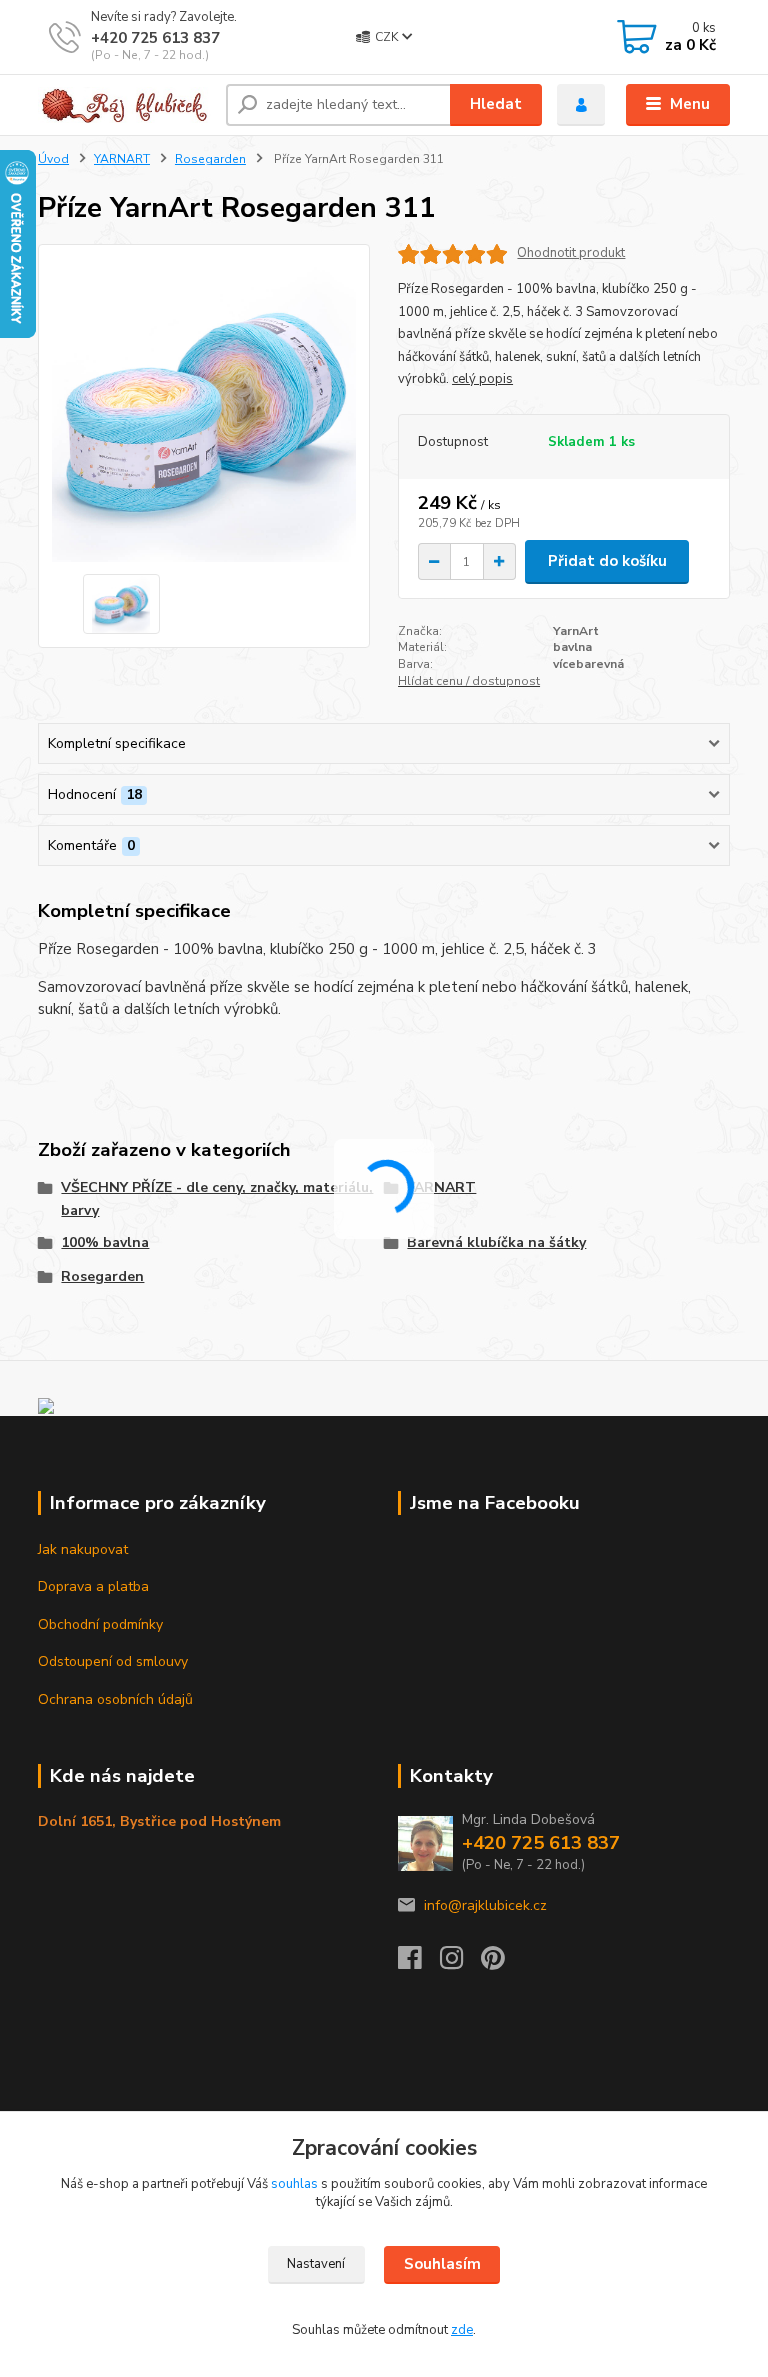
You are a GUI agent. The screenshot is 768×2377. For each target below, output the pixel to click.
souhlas (294, 2184)
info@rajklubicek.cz (485, 1905)
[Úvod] (124, 105)
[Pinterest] (492, 1963)
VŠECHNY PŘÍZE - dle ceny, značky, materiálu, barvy (217, 1199)
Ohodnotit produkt (571, 253)
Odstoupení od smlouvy (113, 1661)
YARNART (122, 159)
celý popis (482, 379)
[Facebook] (419, 1963)
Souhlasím (442, 2264)
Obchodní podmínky (100, 1624)
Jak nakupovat (83, 1549)
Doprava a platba (93, 1586)
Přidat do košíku (607, 561)
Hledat (496, 104)
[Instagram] (461, 1963)
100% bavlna (105, 1242)
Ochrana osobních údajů (115, 1699)
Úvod (53, 159)
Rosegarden (210, 159)
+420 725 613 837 (155, 38)
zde (462, 2330)
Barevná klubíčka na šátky (496, 1242)
